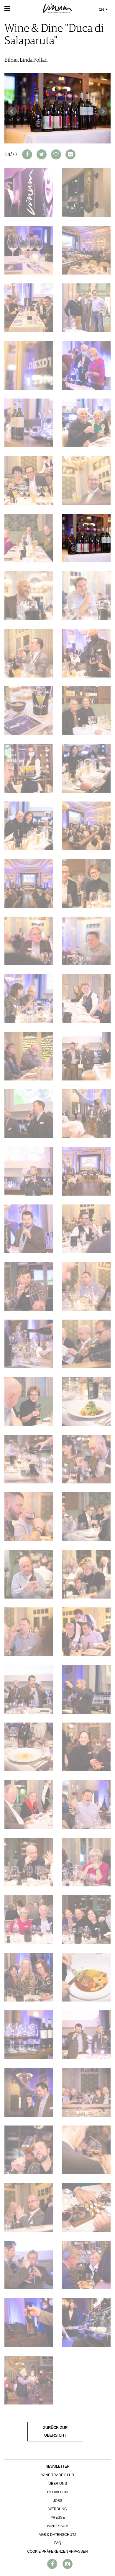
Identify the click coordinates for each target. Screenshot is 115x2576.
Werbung (58, 2509)
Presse (58, 2518)
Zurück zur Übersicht (55, 2432)
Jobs (58, 2501)
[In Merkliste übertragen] (56, 154)
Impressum (58, 2526)
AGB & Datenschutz (57, 2535)
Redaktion (57, 2492)
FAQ (58, 2543)
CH (102, 10)
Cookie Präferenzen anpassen (57, 2551)
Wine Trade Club (58, 2475)
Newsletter (57, 2466)
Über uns (58, 2484)
